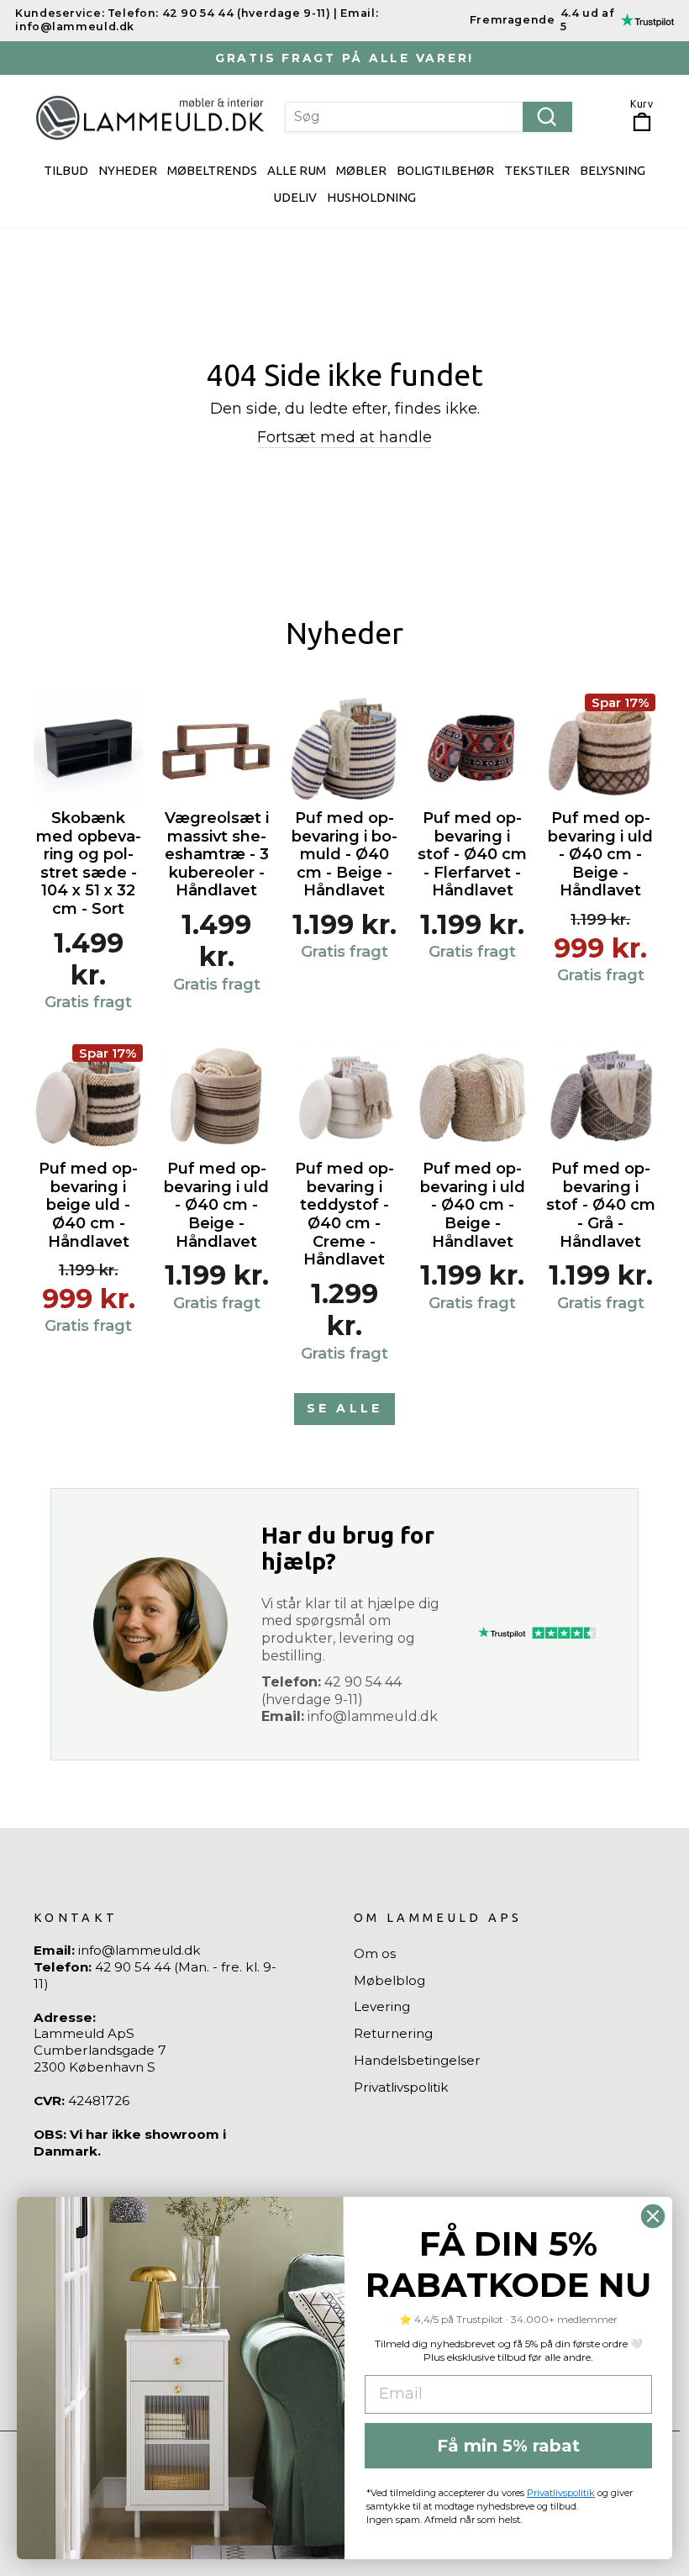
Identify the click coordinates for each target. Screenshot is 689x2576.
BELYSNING (613, 170)
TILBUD (66, 170)
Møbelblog (389, 1980)
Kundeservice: (60, 13)
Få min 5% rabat (508, 2446)
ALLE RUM (297, 170)
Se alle (344, 1408)
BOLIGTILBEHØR (445, 170)
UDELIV (295, 197)
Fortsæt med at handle (344, 437)
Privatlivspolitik (401, 2087)
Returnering (393, 2033)
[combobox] (428, 117)
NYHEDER (128, 170)
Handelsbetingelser (417, 2060)
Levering (382, 2006)
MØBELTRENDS (212, 170)
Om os (375, 1953)
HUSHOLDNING (371, 197)
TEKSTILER (537, 170)
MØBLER (361, 170)
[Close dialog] (653, 2216)
